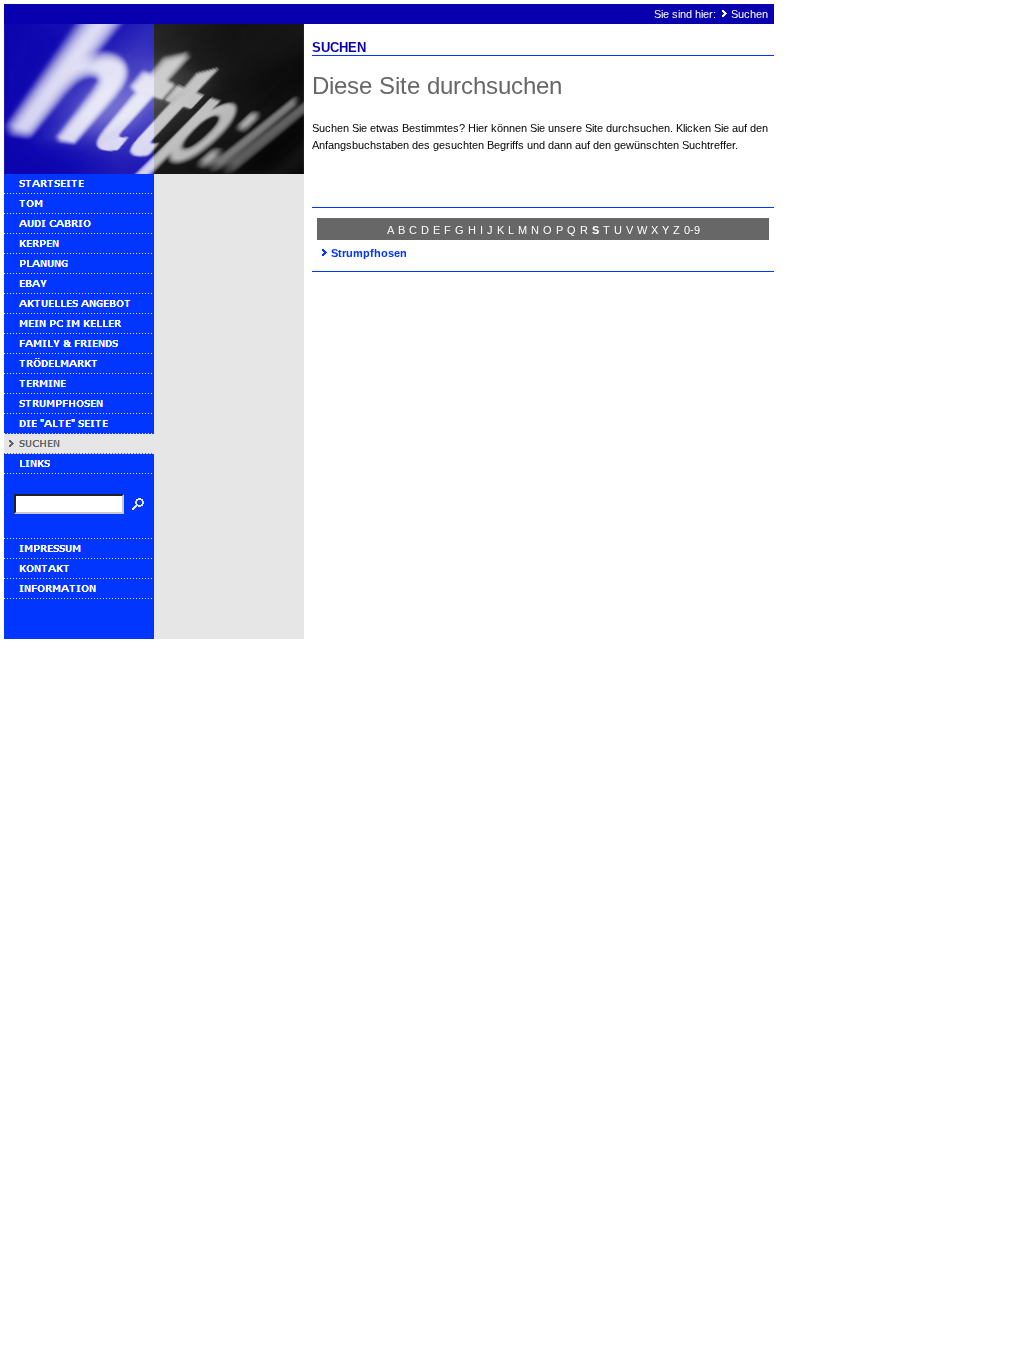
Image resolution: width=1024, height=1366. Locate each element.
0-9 (692, 230)
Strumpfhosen (369, 253)
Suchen (749, 14)
